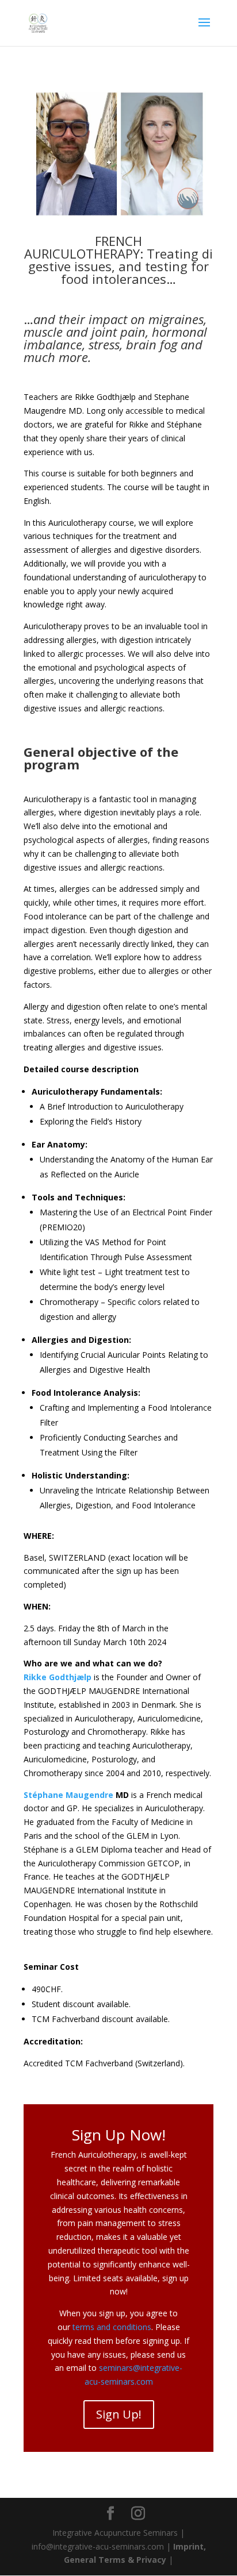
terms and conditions (112, 2327)
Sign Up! (119, 2414)
